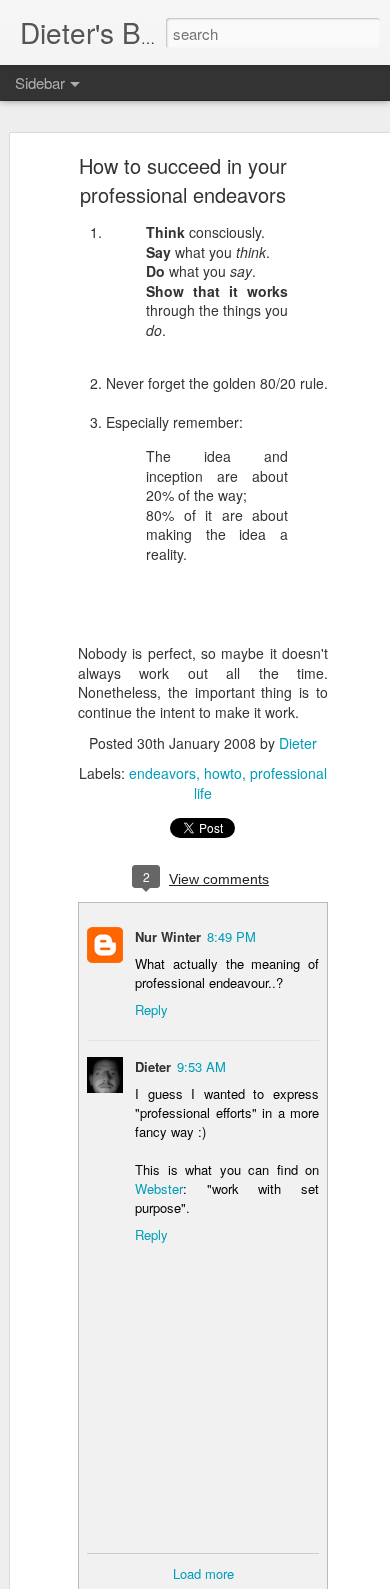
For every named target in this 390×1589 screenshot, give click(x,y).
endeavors (162, 773)
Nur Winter (168, 936)
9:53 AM (201, 1066)
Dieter (298, 743)
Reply (151, 1009)
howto (223, 773)
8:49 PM (231, 936)
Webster (159, 1188)
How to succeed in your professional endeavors (183, 180)
